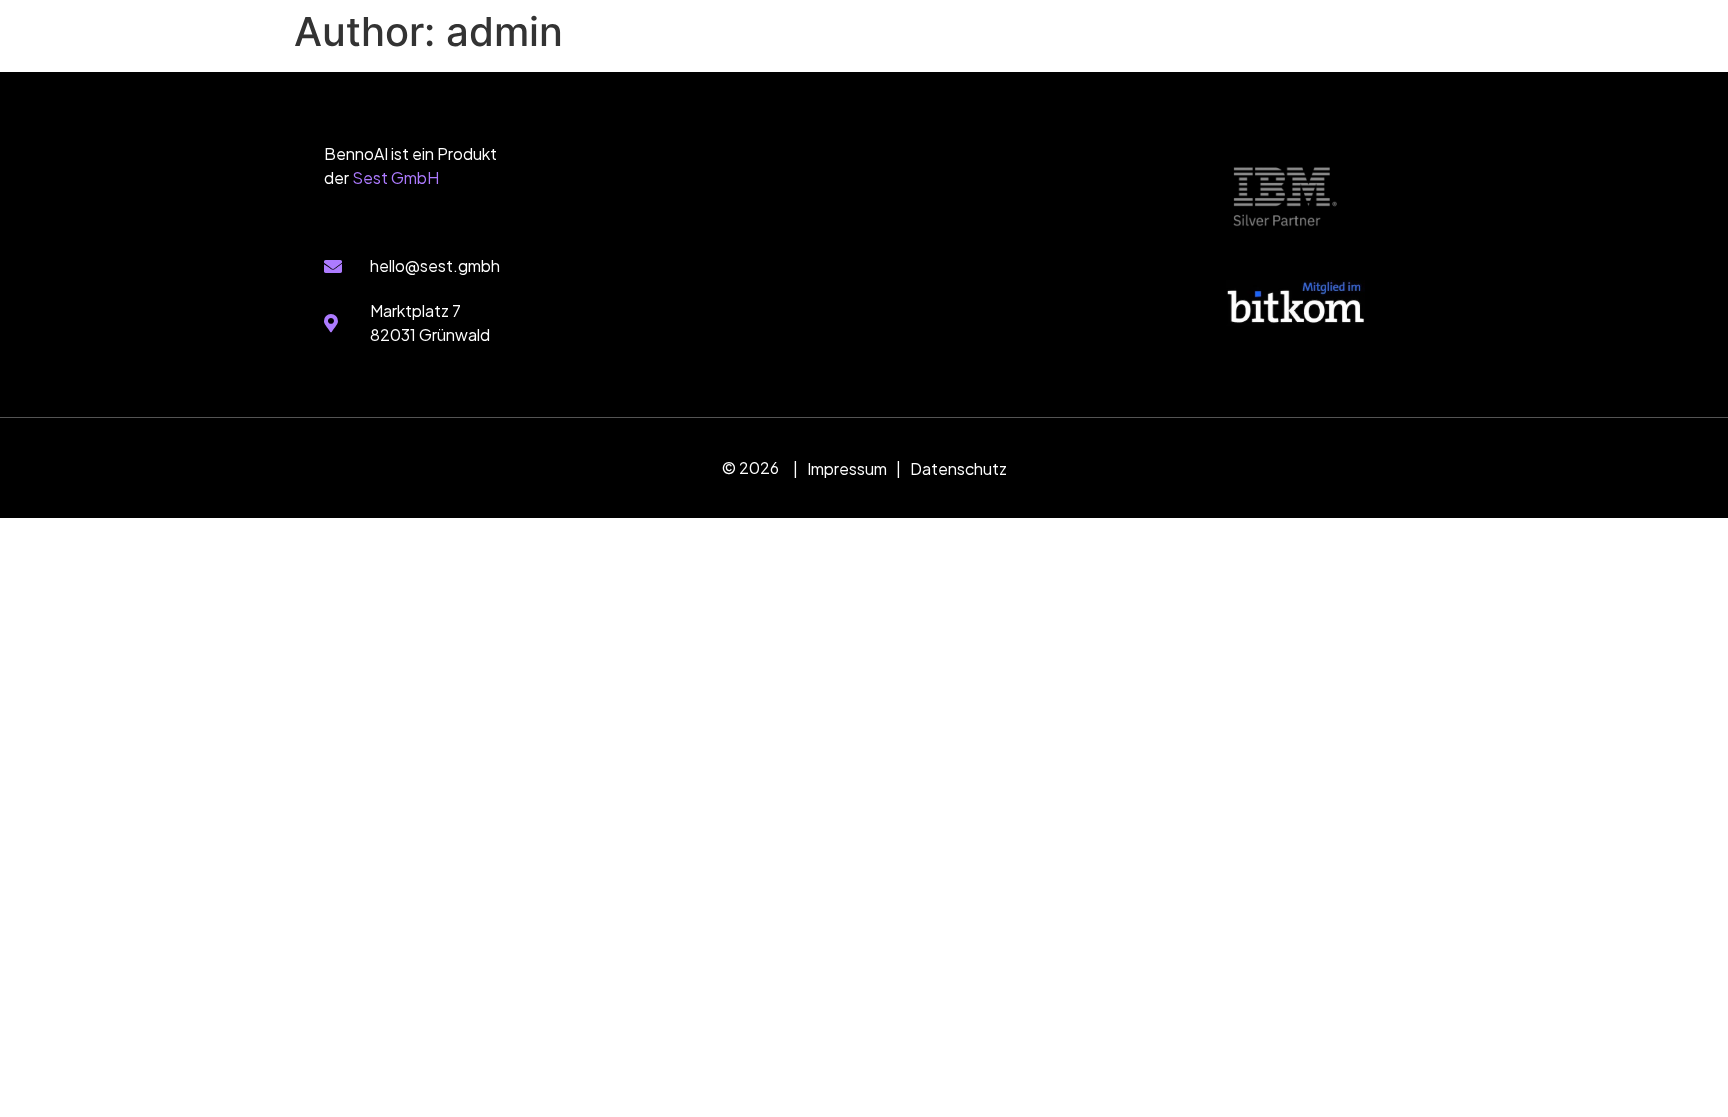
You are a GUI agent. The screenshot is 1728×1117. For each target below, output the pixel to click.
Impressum (847, 468)
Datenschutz (958, 468)
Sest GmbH (395, 177)
